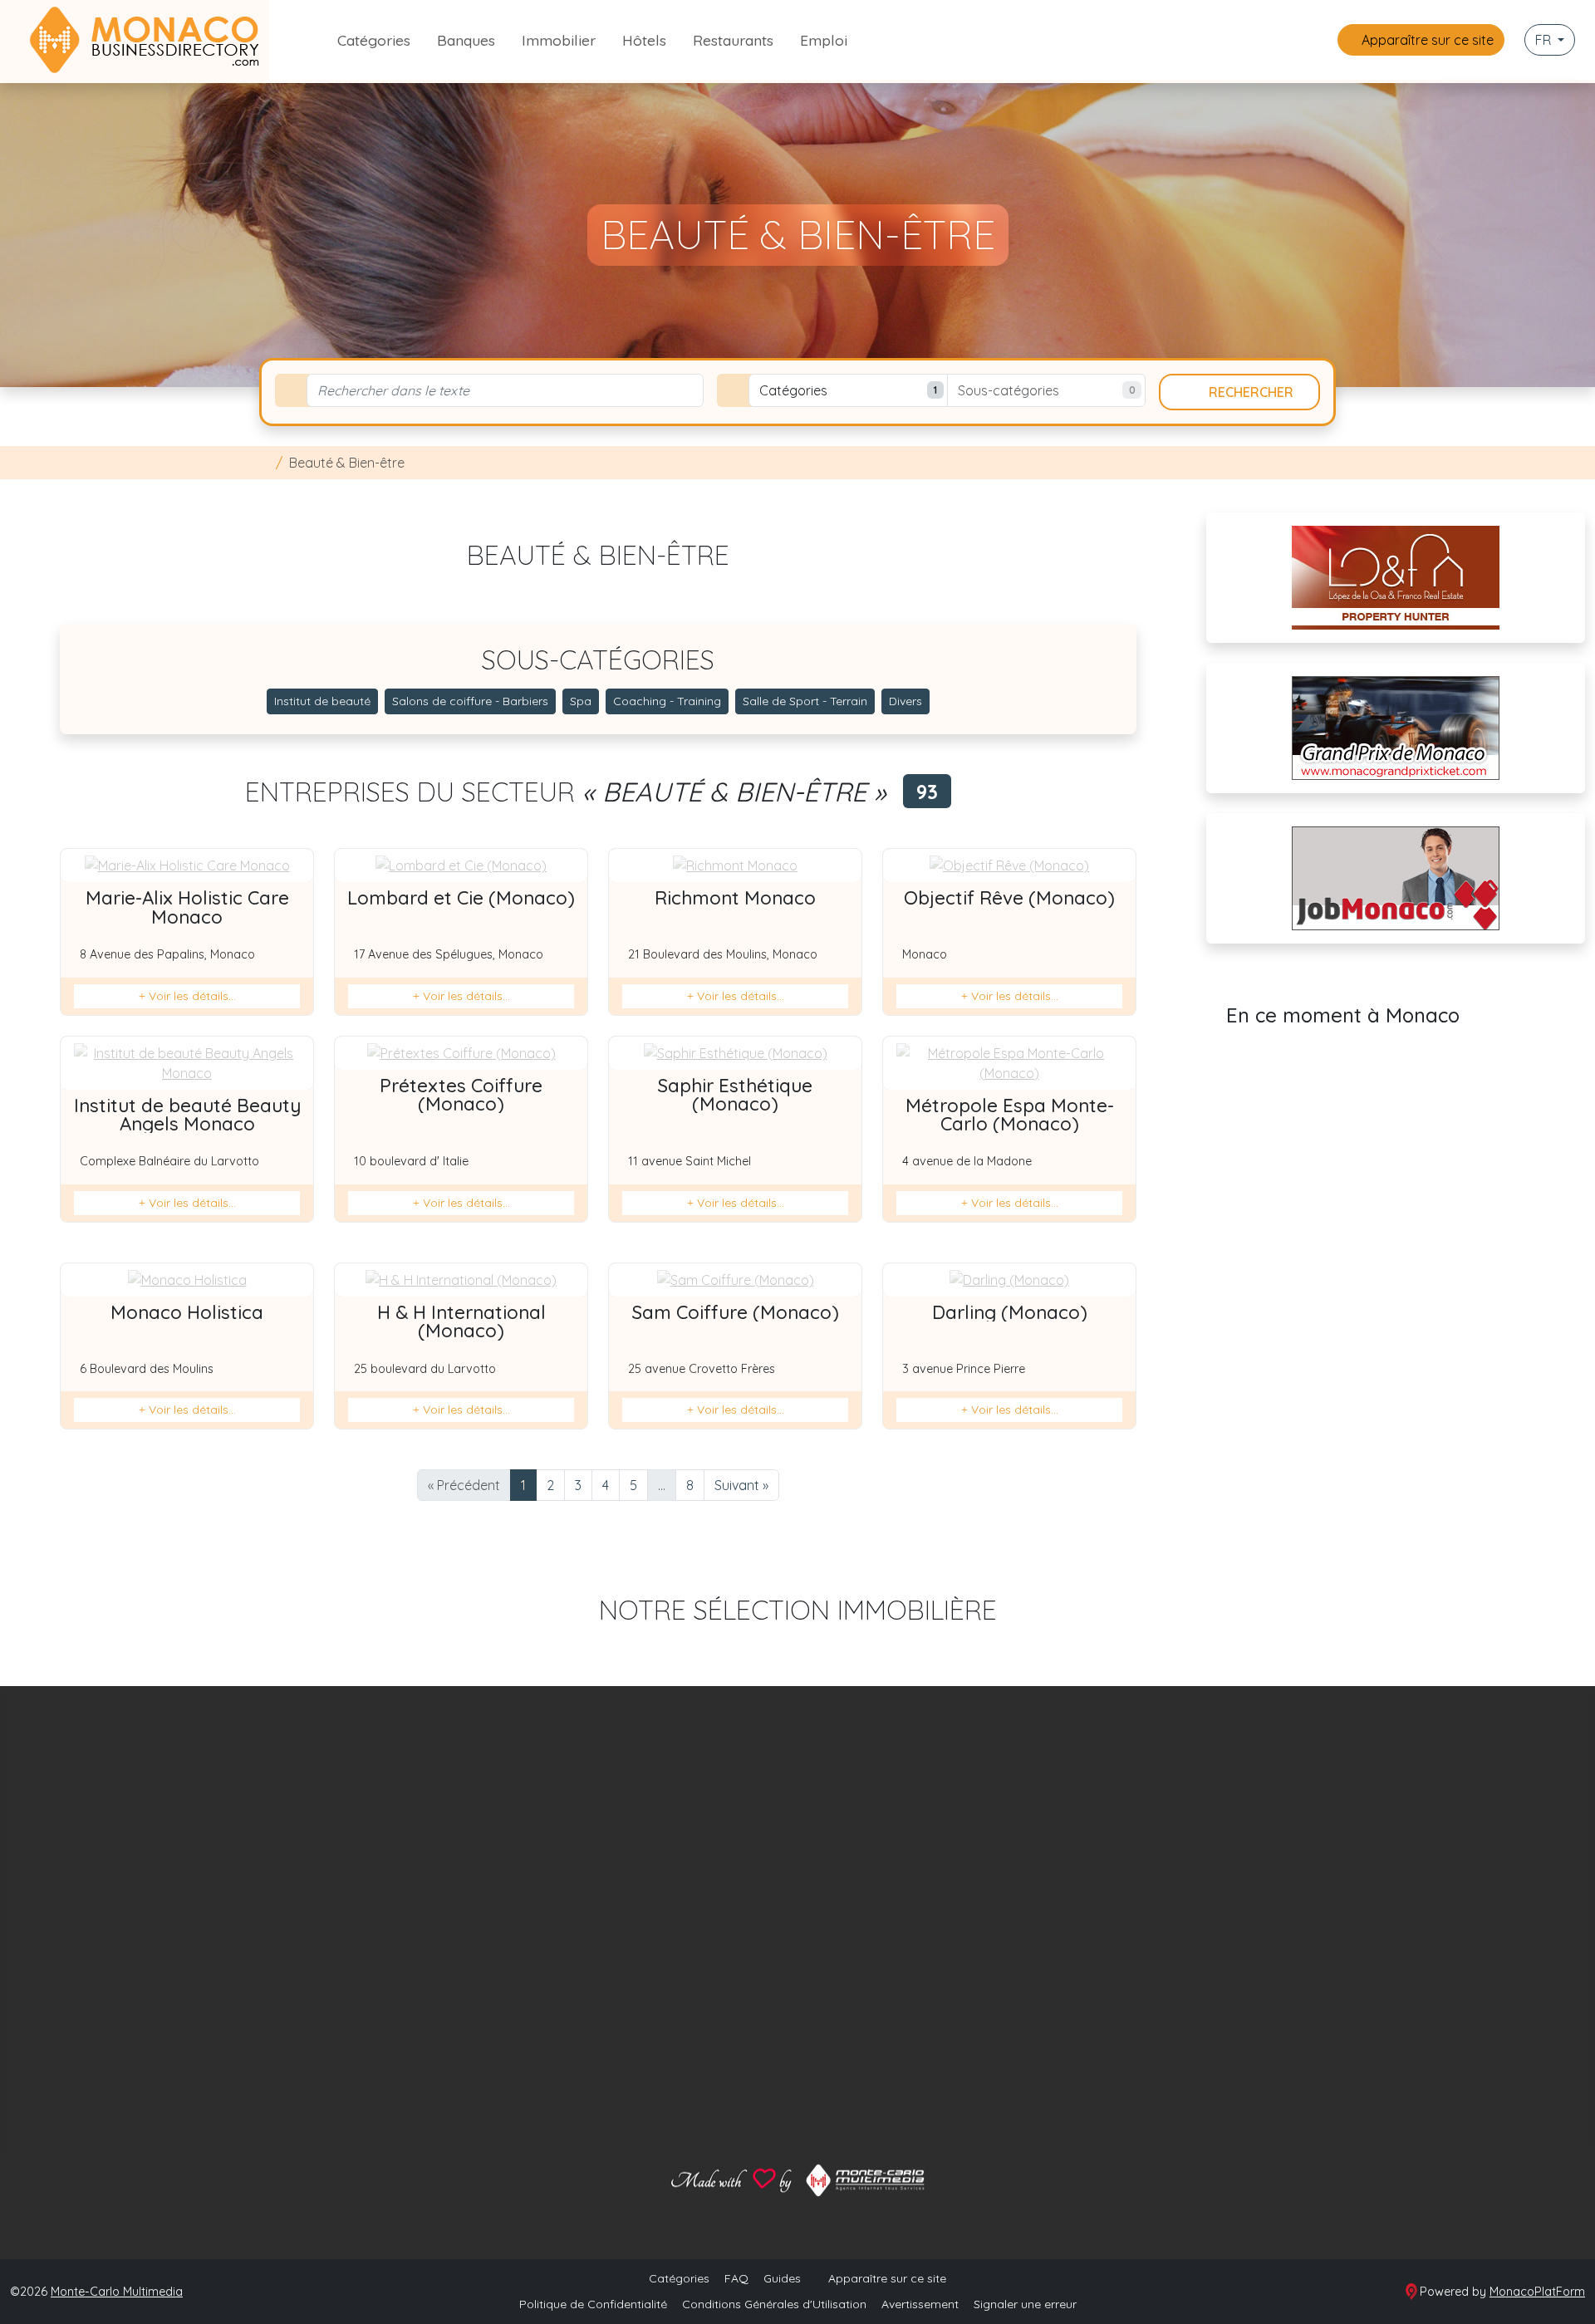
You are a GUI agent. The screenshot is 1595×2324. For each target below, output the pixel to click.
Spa (581, 701)
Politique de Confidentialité (593, 2304)
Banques (466, 40)
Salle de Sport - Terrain (805, 701)
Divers (905, 701)
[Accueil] (264, 463)
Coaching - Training (667, 701)
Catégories (374, 40)
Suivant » (741, 1485)
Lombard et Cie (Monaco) (461, 898)
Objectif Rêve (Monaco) (1009, 898)
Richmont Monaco (735, 898)
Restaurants (733, 40)
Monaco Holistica (187, 1312)
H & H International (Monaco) (461, 1321)
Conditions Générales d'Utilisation (774, 2304)
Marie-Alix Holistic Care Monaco (187, 907)
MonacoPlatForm (1537, 2292)
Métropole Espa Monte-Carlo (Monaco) (1010, 1115)
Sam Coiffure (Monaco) (736, 1312)
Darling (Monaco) (1010, 1312)
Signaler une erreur (1025, 2304)
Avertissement (920, 2304)
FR (1545, 40)
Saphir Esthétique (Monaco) (735, 1095)
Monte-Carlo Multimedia (117, 2292)
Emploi (824, 40)
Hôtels (644, 40)
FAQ (736, 2278)
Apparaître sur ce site (1426, 40)
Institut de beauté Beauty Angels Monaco (187, 1115)
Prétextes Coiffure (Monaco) (461, 1095)
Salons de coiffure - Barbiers (470, 701)
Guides (782, 2278)
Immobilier (559, 40)
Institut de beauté (322, 701)
